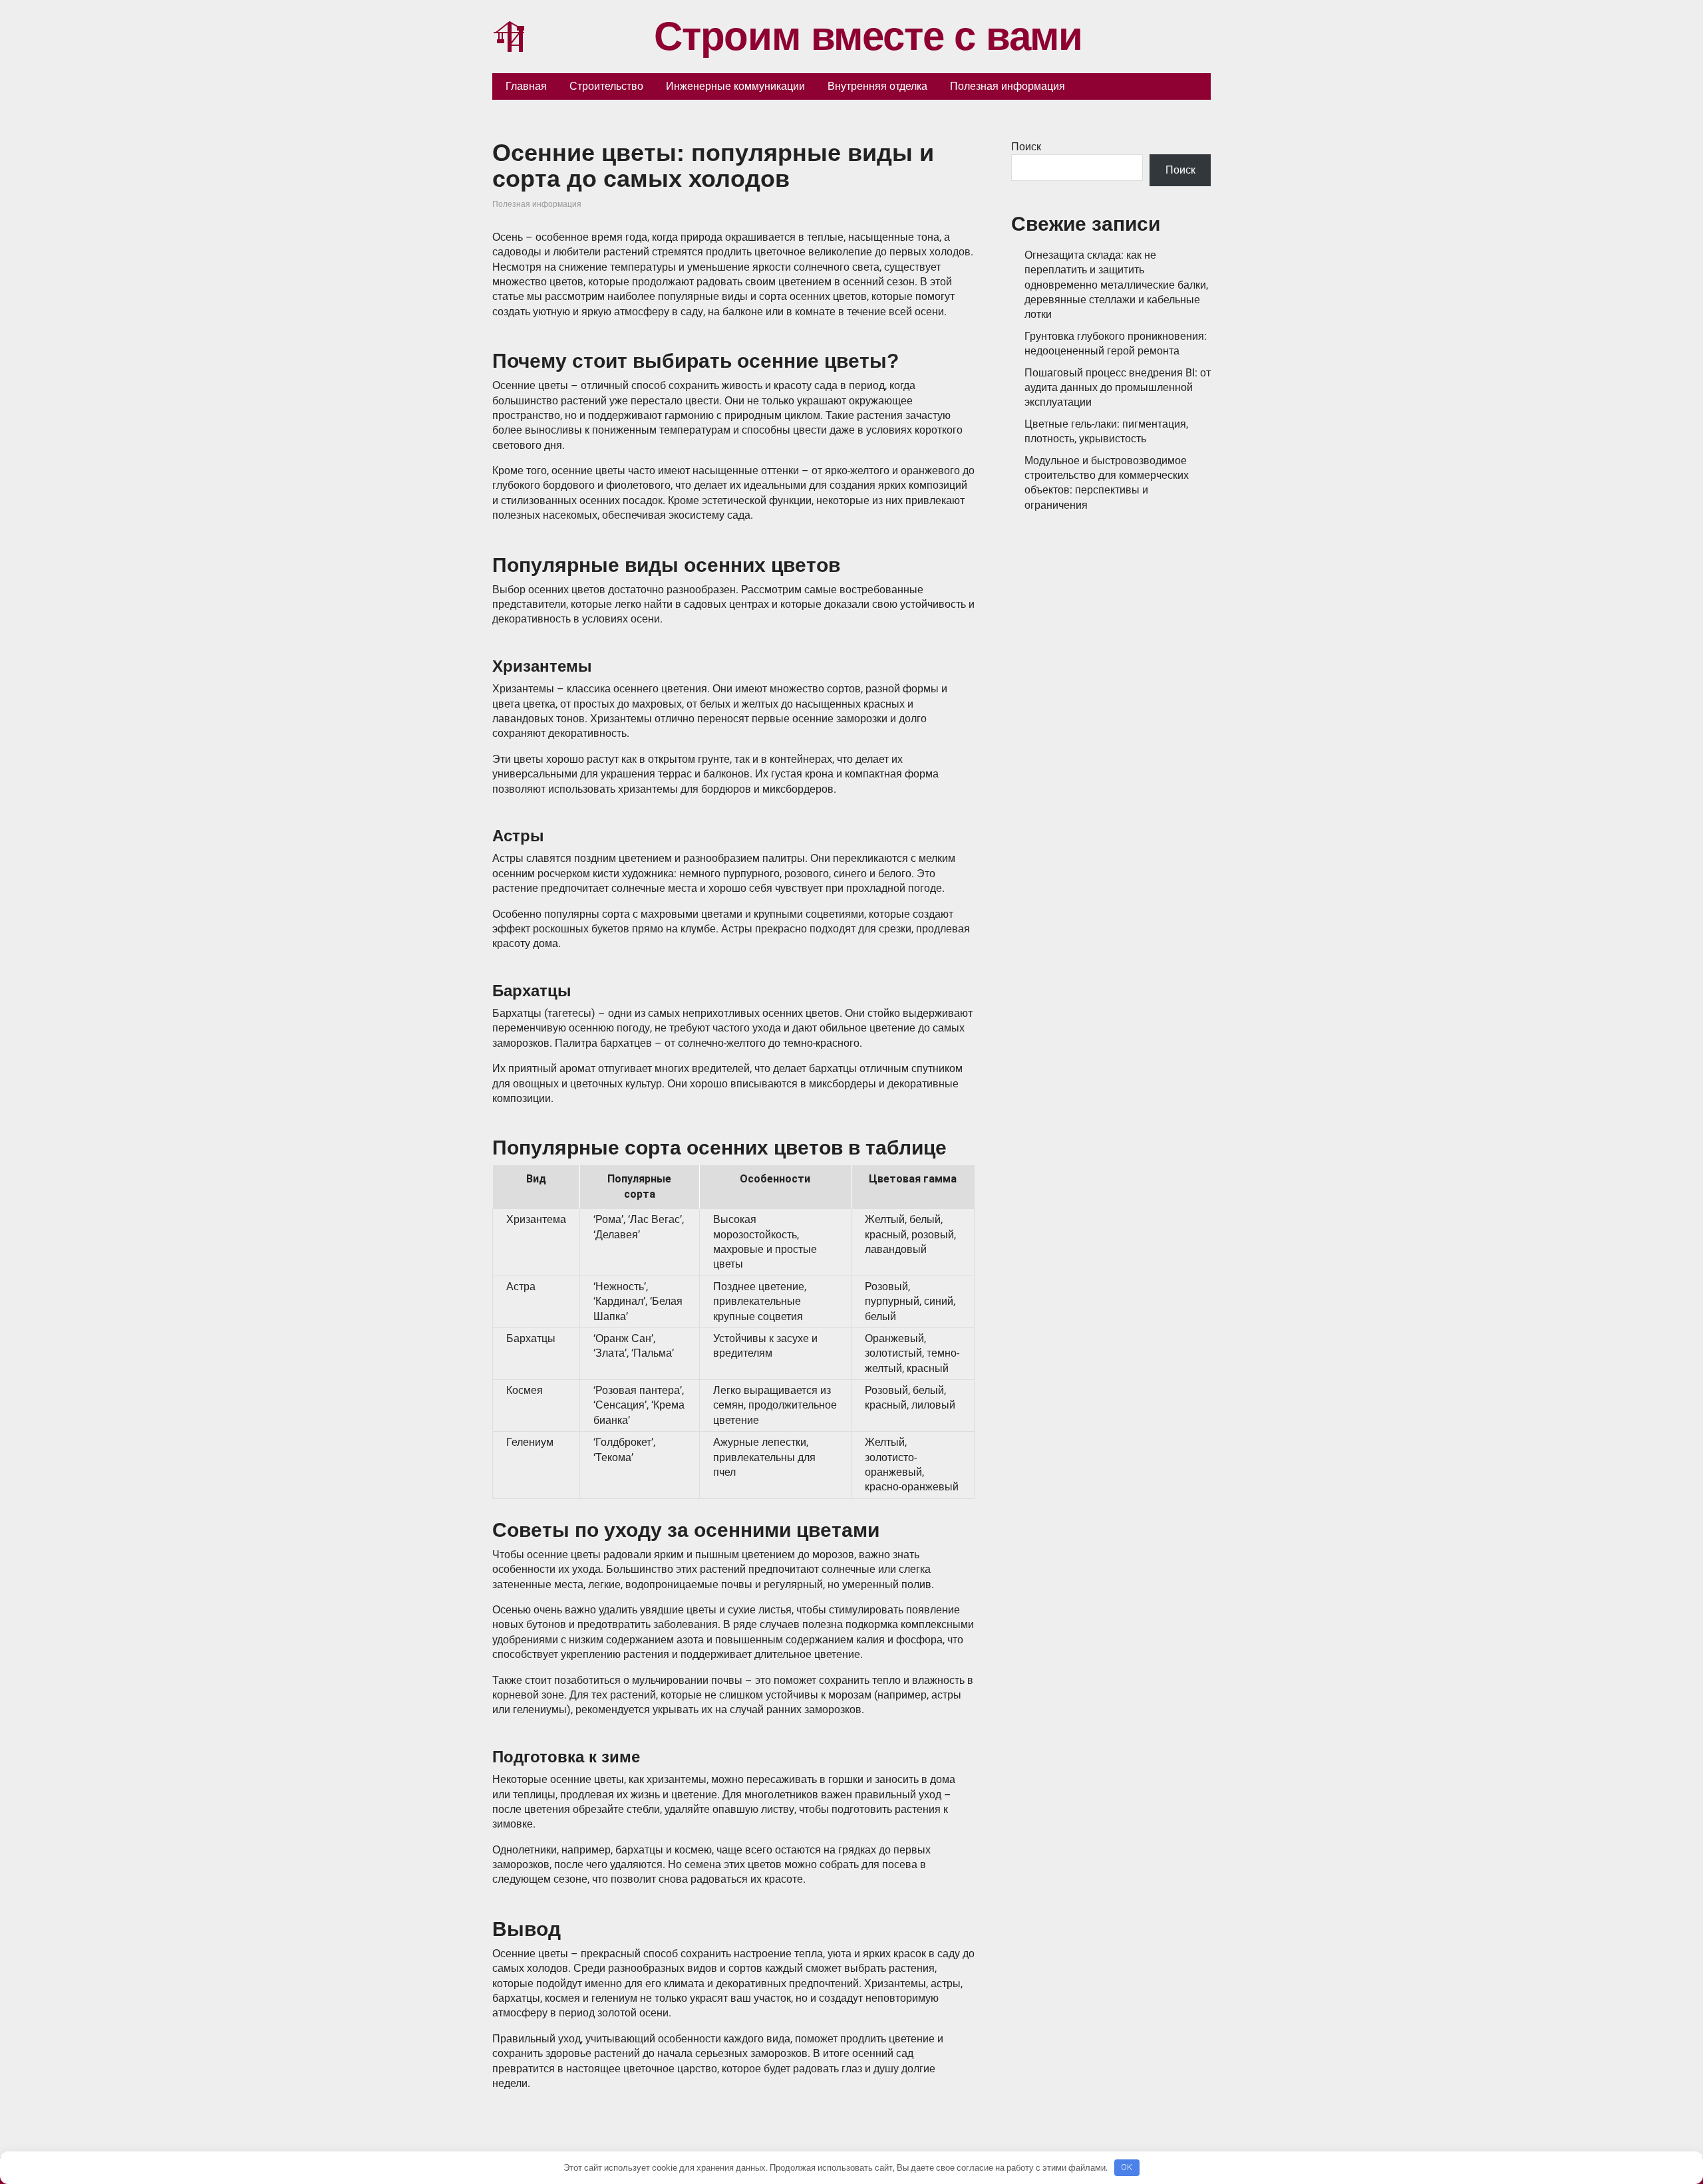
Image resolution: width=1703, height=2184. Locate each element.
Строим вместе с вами (868, 37)
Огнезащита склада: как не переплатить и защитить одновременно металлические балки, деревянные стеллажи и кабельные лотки (1116, 285)
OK (1127, 2167)
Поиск (1026, 147)
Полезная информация (537, 204)
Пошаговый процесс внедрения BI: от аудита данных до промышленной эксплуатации (1118, 388)
